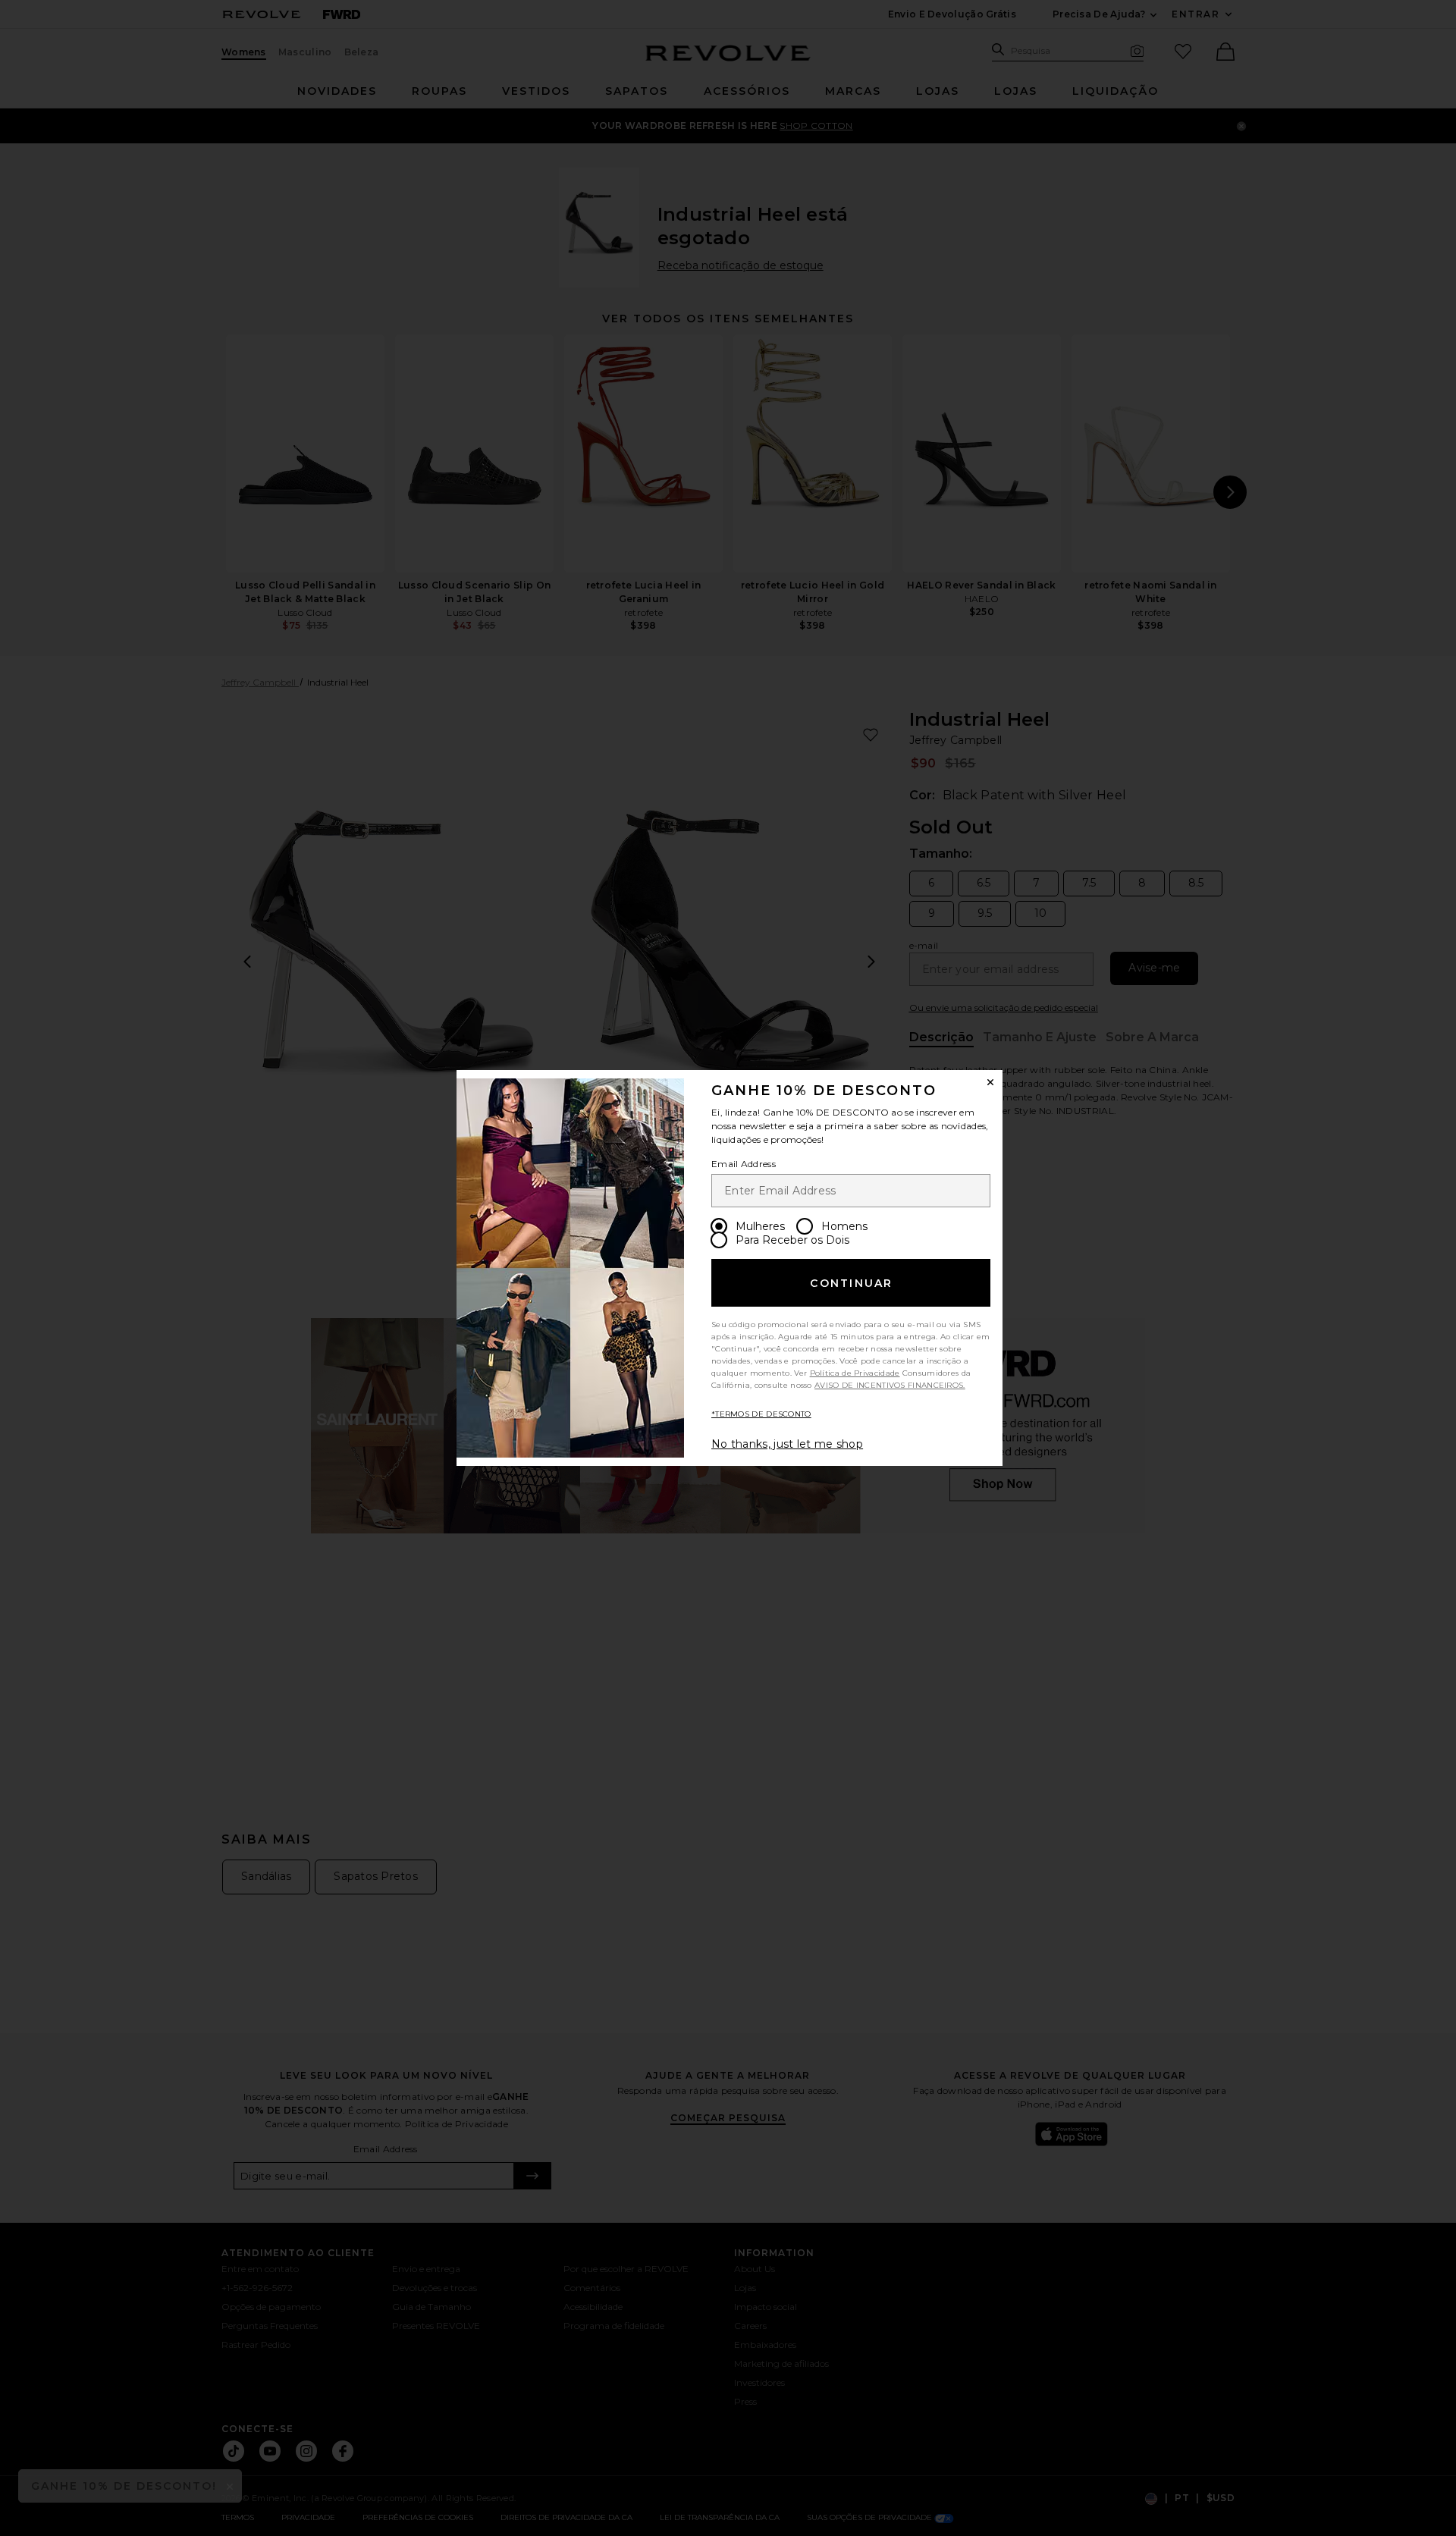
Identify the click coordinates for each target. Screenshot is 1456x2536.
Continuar (851, 1283)
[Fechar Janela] (990, 1082)
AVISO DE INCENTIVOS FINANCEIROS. (890, 1385)
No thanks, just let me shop (787, 1444)
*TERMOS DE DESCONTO (761, 1414)
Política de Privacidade (855, 1373)
